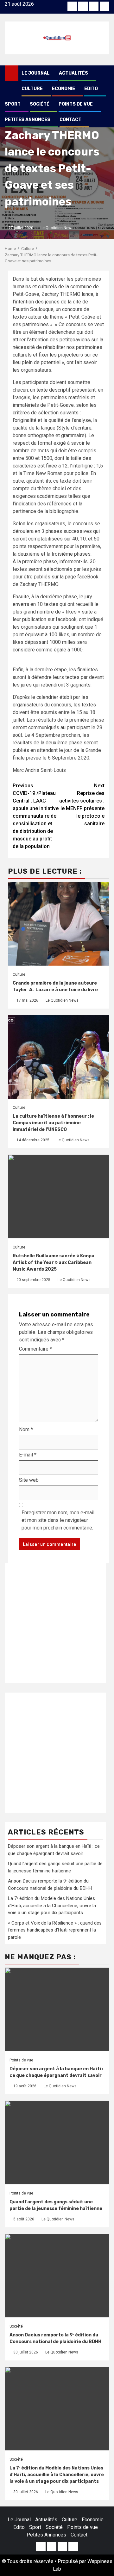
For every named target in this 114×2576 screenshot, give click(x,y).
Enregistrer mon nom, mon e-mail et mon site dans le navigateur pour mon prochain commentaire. (58, 1520)
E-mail (28, 1455)
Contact (70, 120)
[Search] (105, 73)
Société (40, 104)
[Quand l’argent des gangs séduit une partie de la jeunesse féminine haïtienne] (57, 2143)
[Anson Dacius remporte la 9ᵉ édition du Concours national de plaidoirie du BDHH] (57, 2276)
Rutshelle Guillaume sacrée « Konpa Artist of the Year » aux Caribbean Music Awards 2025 (54, 1263)
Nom (26, 1429)
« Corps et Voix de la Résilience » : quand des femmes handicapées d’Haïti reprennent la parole (55, 1930)
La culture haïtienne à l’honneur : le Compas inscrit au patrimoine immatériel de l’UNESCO (53, 1123)
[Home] (12, 73)
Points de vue (76, 104)
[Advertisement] (57, 1623)
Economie (63, 89)
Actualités (73, 73)
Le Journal (36, 73)
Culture (32, 89)
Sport (13, 104)
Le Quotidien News (57, 228)
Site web (29, 1480)
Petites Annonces (28, 120)
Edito (91, 89)
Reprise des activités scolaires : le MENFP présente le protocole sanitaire (82, 805)
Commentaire (35, 1349)
